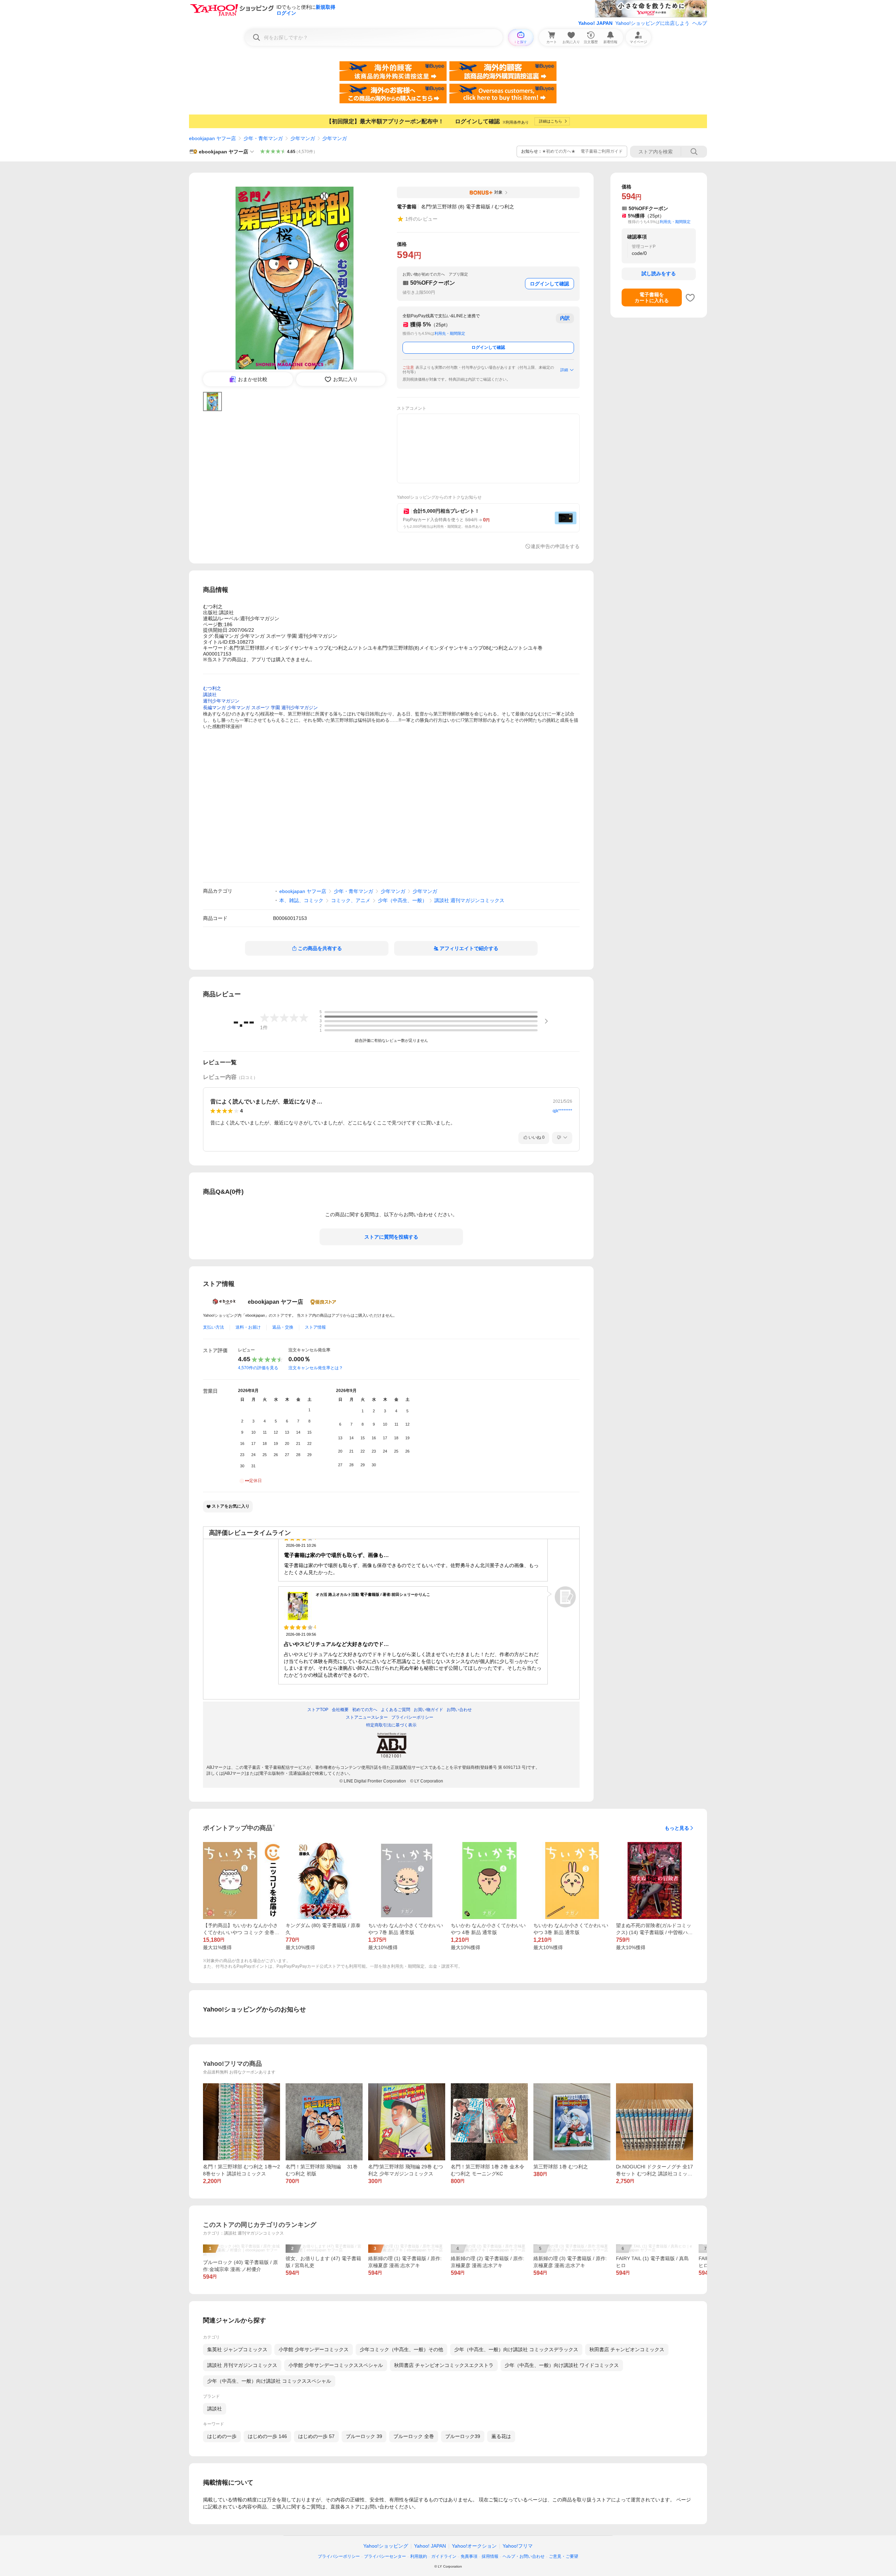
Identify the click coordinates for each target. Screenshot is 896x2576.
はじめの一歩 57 (316, 2436)
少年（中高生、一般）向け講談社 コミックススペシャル (269, 2381)
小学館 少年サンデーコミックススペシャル (336, 2365)
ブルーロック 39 (364, 2436)
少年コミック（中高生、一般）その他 (401, 2349)
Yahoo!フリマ (518, 2546)
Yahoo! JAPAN (595, 23)
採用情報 (490, 2556)
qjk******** (562, 1111)
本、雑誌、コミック (301, 900)
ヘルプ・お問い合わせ (524, 2556)
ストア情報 (315, 1327)
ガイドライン (444, 2556)
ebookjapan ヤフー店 (212, 138)
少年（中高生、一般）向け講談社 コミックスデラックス (516, 2349)
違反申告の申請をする (555, 546)
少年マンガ (303, 138)
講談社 (215, 2409)
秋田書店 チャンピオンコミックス (627, 2349)
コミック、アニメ (351, 900)
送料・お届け (248, 1327)
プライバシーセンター (385, 2556)
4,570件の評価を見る (258, 1368)
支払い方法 (213, 1327)
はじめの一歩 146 (267, 2436)
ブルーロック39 (463, 2436)
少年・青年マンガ (263, 138)
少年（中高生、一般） (402, 900)
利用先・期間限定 (450, 333)
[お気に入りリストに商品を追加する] (690, 298)
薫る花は (501, 2436)
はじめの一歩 (222, 2436)
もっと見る (677, 1828)
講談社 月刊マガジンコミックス (242, 2365)
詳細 (564, 370)
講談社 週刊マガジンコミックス (469, 900)
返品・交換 (283, 1327)
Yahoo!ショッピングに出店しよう (652, 23)
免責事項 (469, 2556)
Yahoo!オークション (474, 2546)
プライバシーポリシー (339, 2556)
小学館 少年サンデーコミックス (314, 2349)
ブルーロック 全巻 (414, 2436)
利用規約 (419, 2556)
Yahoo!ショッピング (386, 2546)
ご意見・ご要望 (563, 2556)
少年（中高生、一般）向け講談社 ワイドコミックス (562, 2365)
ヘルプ (700, 23)
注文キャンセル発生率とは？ (316, 1368)
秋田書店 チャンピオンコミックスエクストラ (444, 2365)
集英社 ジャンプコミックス (237, 2349)
